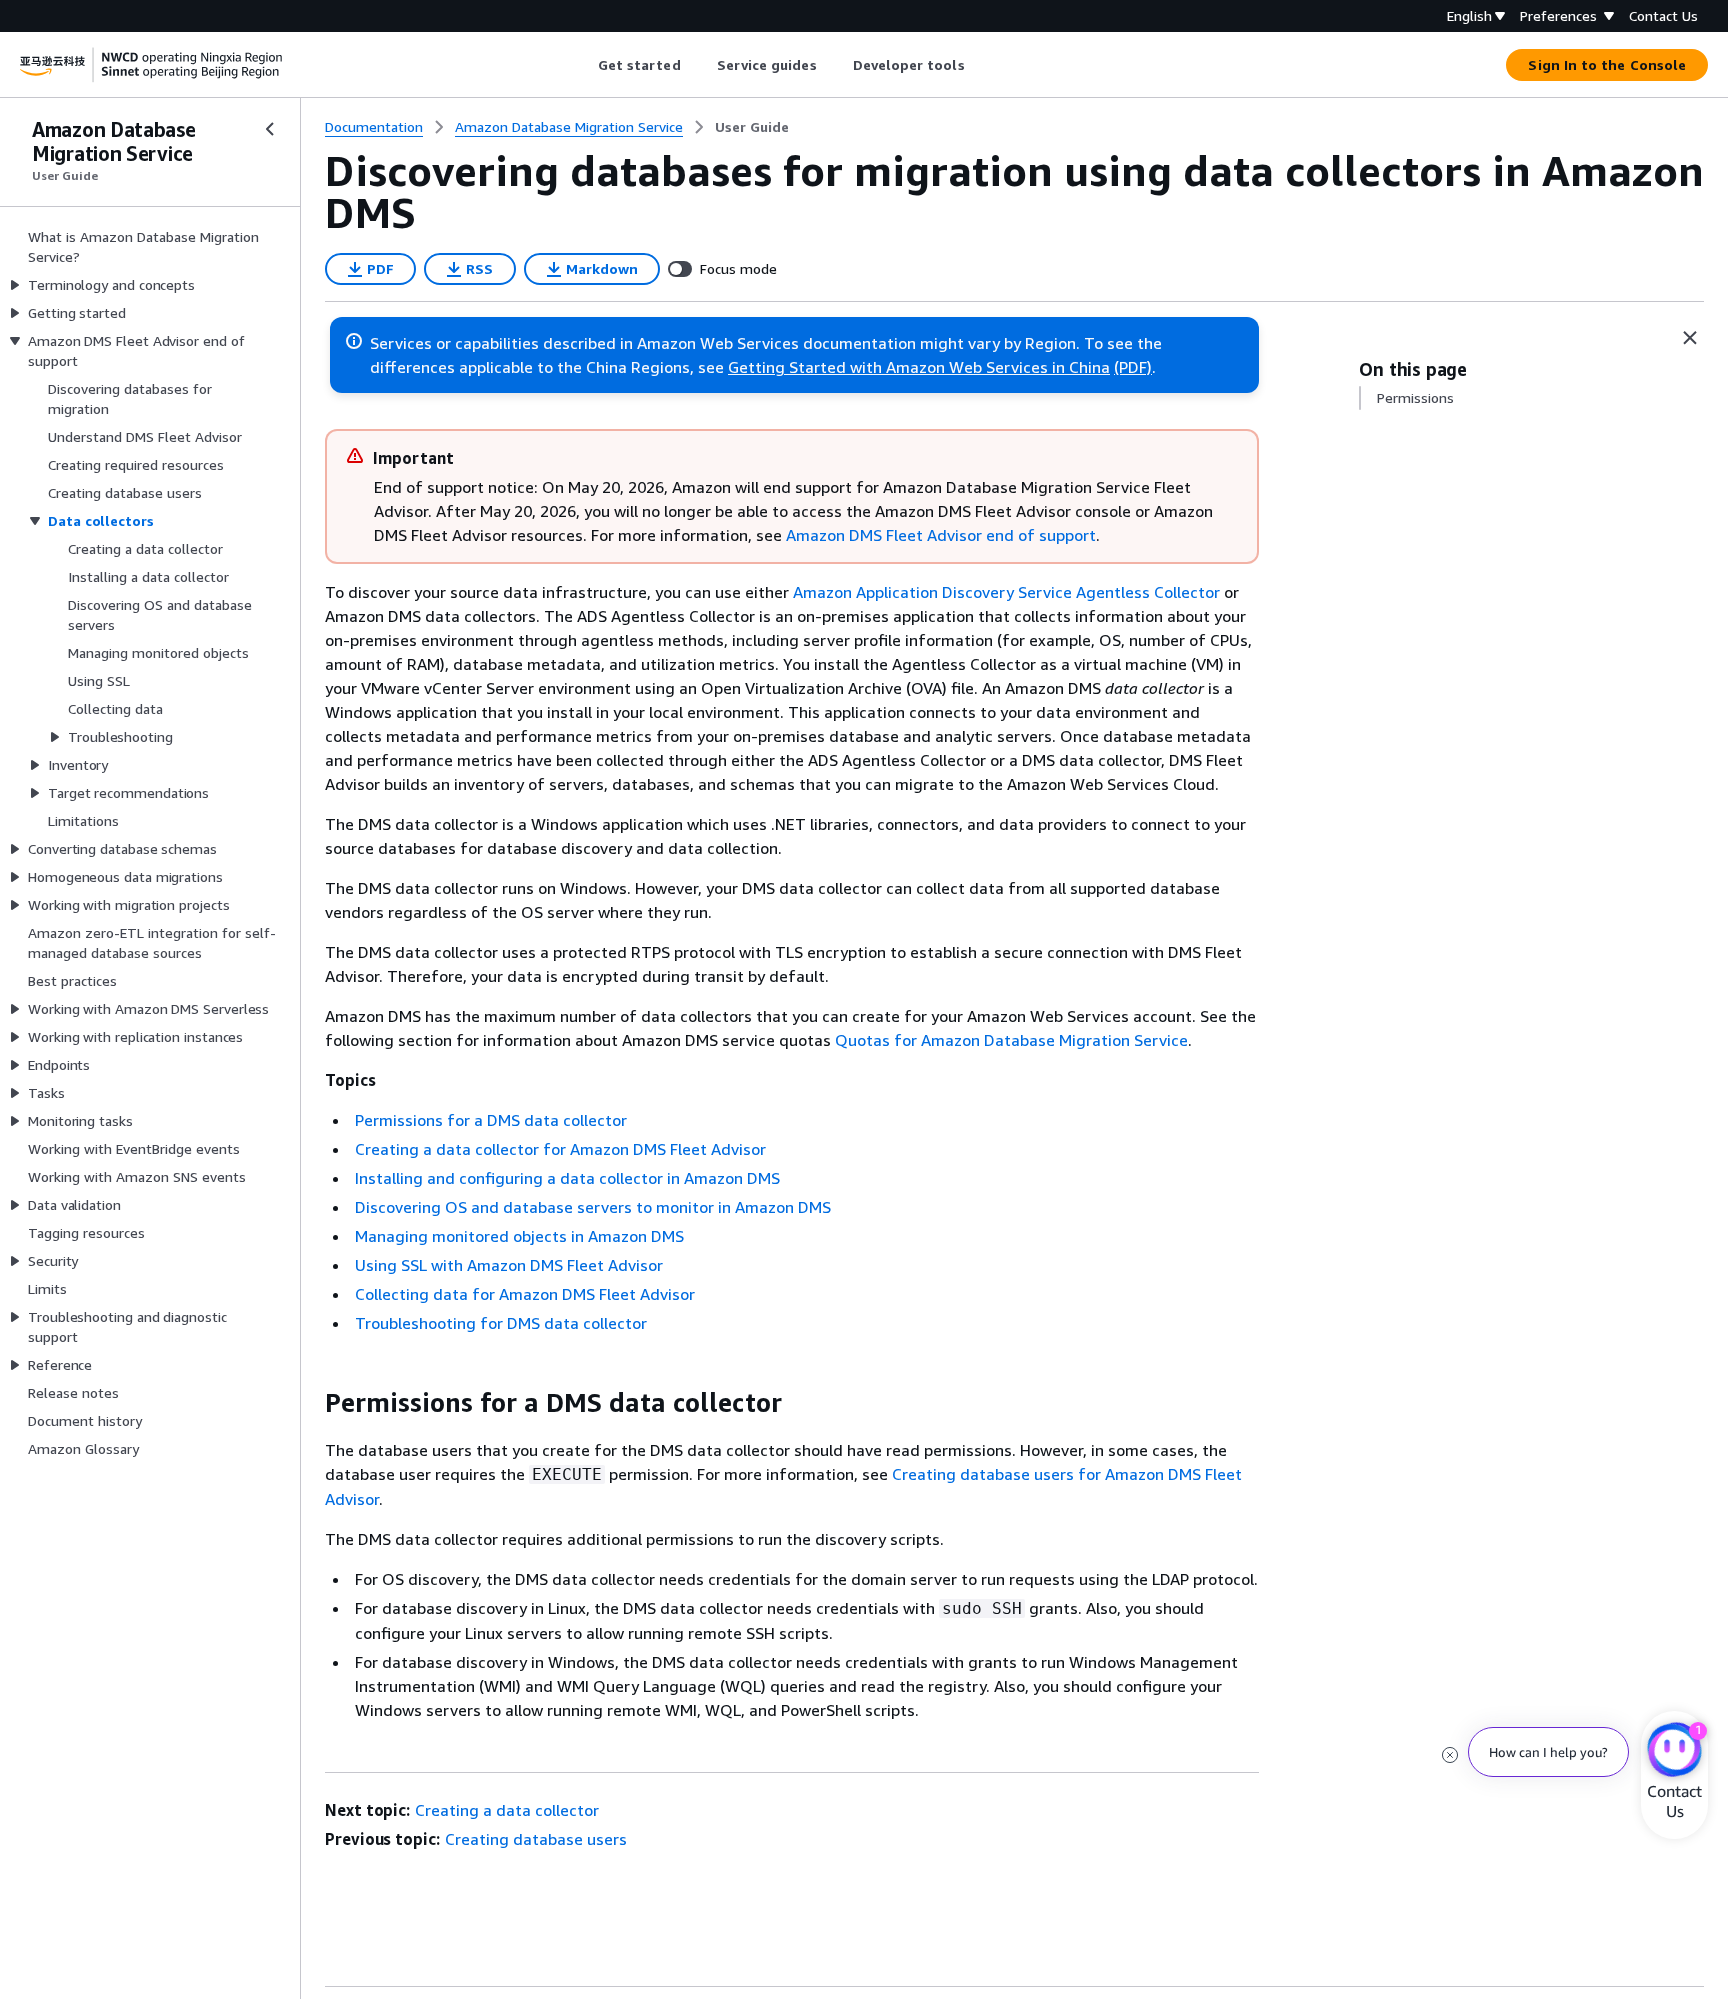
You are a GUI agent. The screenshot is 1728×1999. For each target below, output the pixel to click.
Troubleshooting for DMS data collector (501, 1323)
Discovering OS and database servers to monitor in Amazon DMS (593, 1207)
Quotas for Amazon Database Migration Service (1011, 1040)
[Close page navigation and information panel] (1690, 338)
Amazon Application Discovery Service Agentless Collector (1006, 592)
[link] (752, 127)
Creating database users (536, 1839)
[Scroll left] (582, 65)
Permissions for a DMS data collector (491, 1120)
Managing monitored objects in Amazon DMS (519, 1236)
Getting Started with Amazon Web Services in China (919, 367)
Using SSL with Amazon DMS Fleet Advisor (509, 1265)
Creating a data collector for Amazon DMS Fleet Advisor (560, 1149)
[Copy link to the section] (309, 1403)
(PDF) (1133, 367)
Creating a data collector (507, 1810)
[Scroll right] (979, 65)
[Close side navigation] (270, 129)
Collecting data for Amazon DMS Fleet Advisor (525, 1294)
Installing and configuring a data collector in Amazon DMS (567, 1178)
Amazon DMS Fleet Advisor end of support (941, 535)
